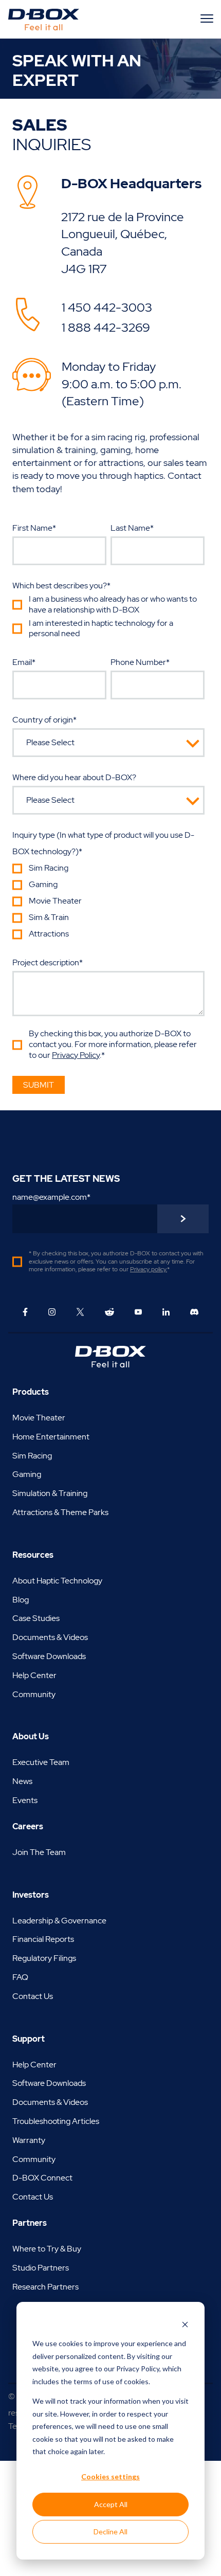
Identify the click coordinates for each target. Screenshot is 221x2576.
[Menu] (208, 18)
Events (25, 1800)
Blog (21, 1600)
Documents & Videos (50, 1637)
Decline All (110, 2532)
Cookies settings (110, 2476)
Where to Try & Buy (47, 2249)
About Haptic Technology (57, 1581)
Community (34, 1694)
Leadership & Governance (59, 1921)
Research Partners (45, 2287)
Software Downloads (49, 1656)
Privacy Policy (76, 1055)
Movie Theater (39, 1418)
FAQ (20, 1977)
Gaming (27, 1474)
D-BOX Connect (42, 2178)
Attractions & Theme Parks (60, 1512)
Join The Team (39, 1852)
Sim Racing (32, 1456)
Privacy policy (148, 1269)
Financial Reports (43, 1939)
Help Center (34, 1675)
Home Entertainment (51, 1437)
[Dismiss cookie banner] (185, 2324)
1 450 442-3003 (107, 307)
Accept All (111, 2504)
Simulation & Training (50, 1493)
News (22, 1781)
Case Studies (36, 1618)
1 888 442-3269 (106, 327)
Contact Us (33, 1996)
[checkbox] (108, 618)
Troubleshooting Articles (56, 2121)
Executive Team (41, 1762)
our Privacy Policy (132, 2368)
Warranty (29, 2140)
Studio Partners (41, 2268)
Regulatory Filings (44, 1958)
